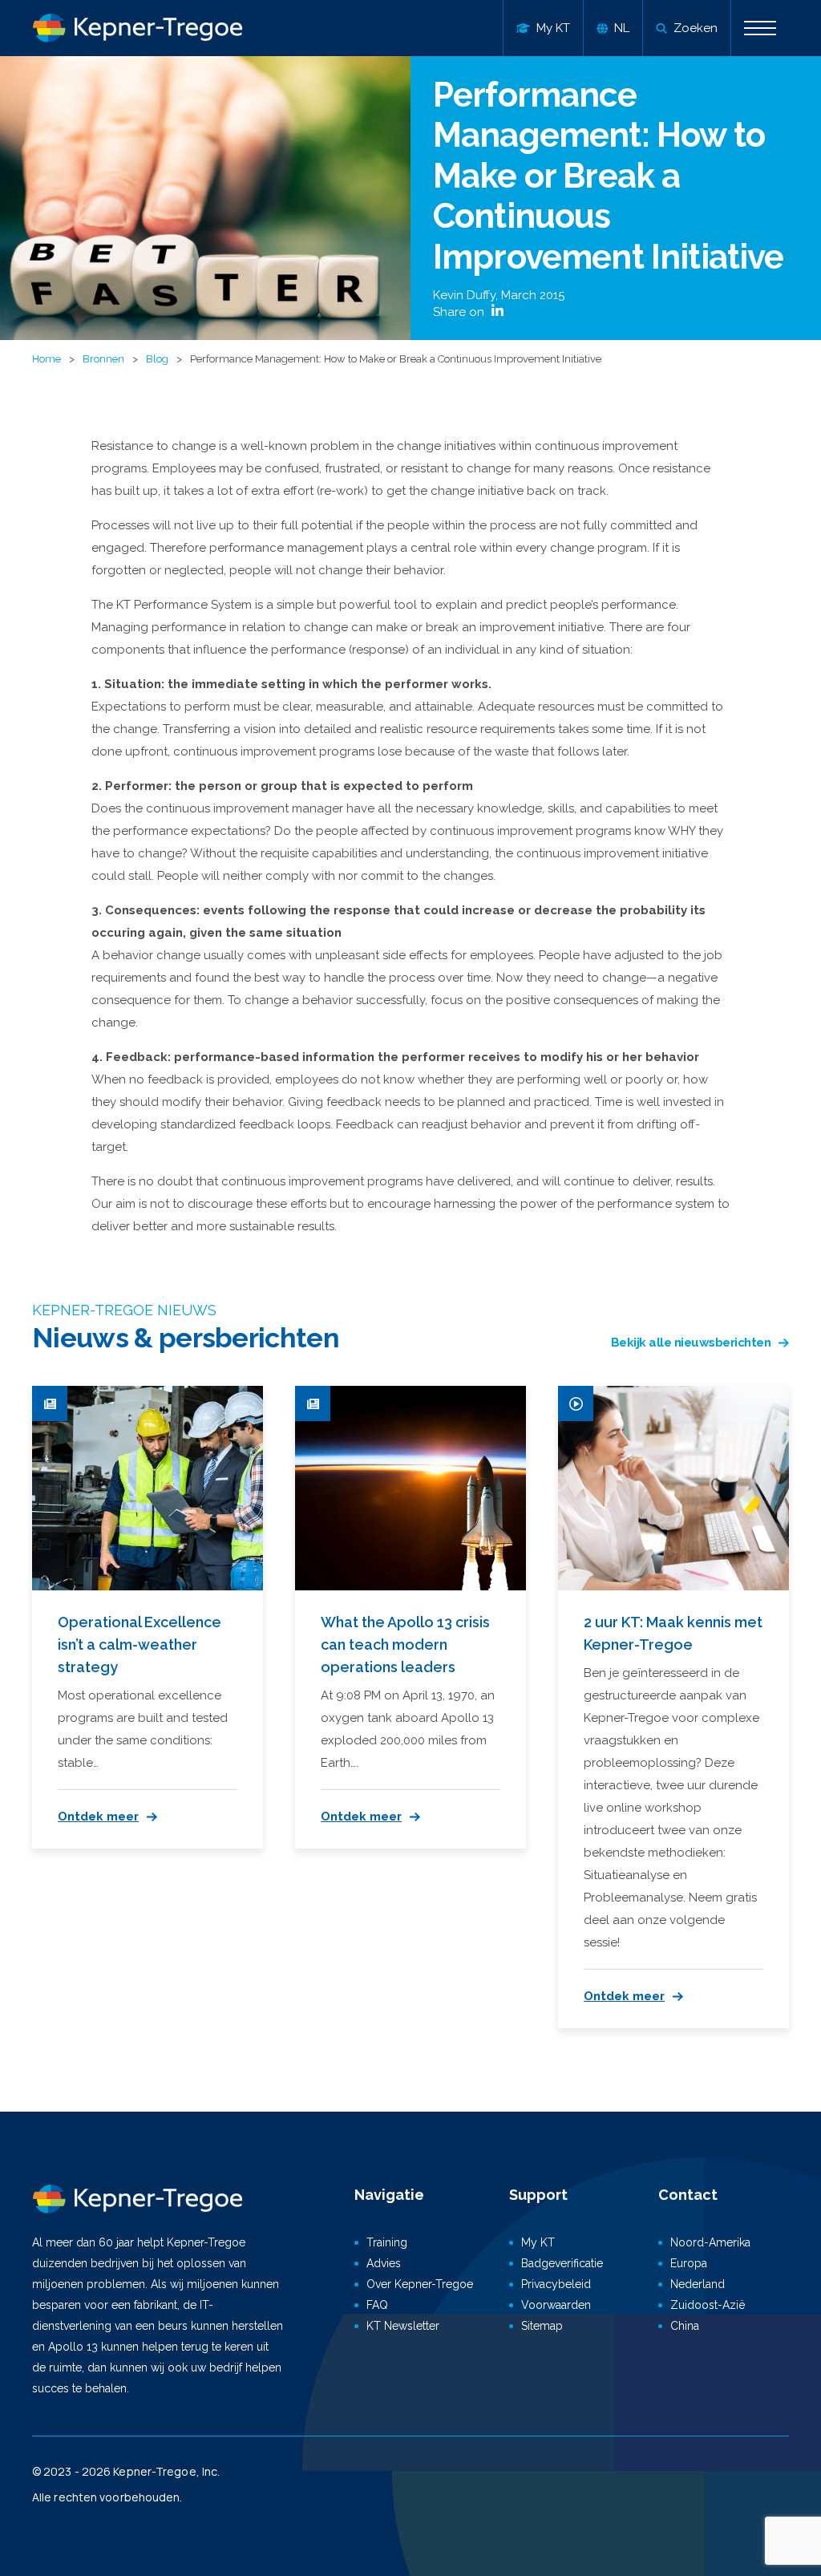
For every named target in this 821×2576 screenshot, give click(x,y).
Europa (689, 2263)
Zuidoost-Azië (708, 2305)
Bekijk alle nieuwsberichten (691, 1343)
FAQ (377, 2305)
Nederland (698, 2284)
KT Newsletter (403, 2326)
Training (387, 2242)
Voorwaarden (556, 2305)
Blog (157, 359)
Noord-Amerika (710, 2242)
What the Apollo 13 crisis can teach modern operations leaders (405, 1644)
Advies (384, 2263)
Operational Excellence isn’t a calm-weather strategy (140, 1644)
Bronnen (103, 359)
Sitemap (542, 2326)
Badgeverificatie (562, 2263)
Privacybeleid (556, 2284)
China (685, 2326)
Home (47, 359)
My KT (538, 2242)
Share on (460, 312)
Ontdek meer (98, 1817)
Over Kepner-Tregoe (420, 2284)
